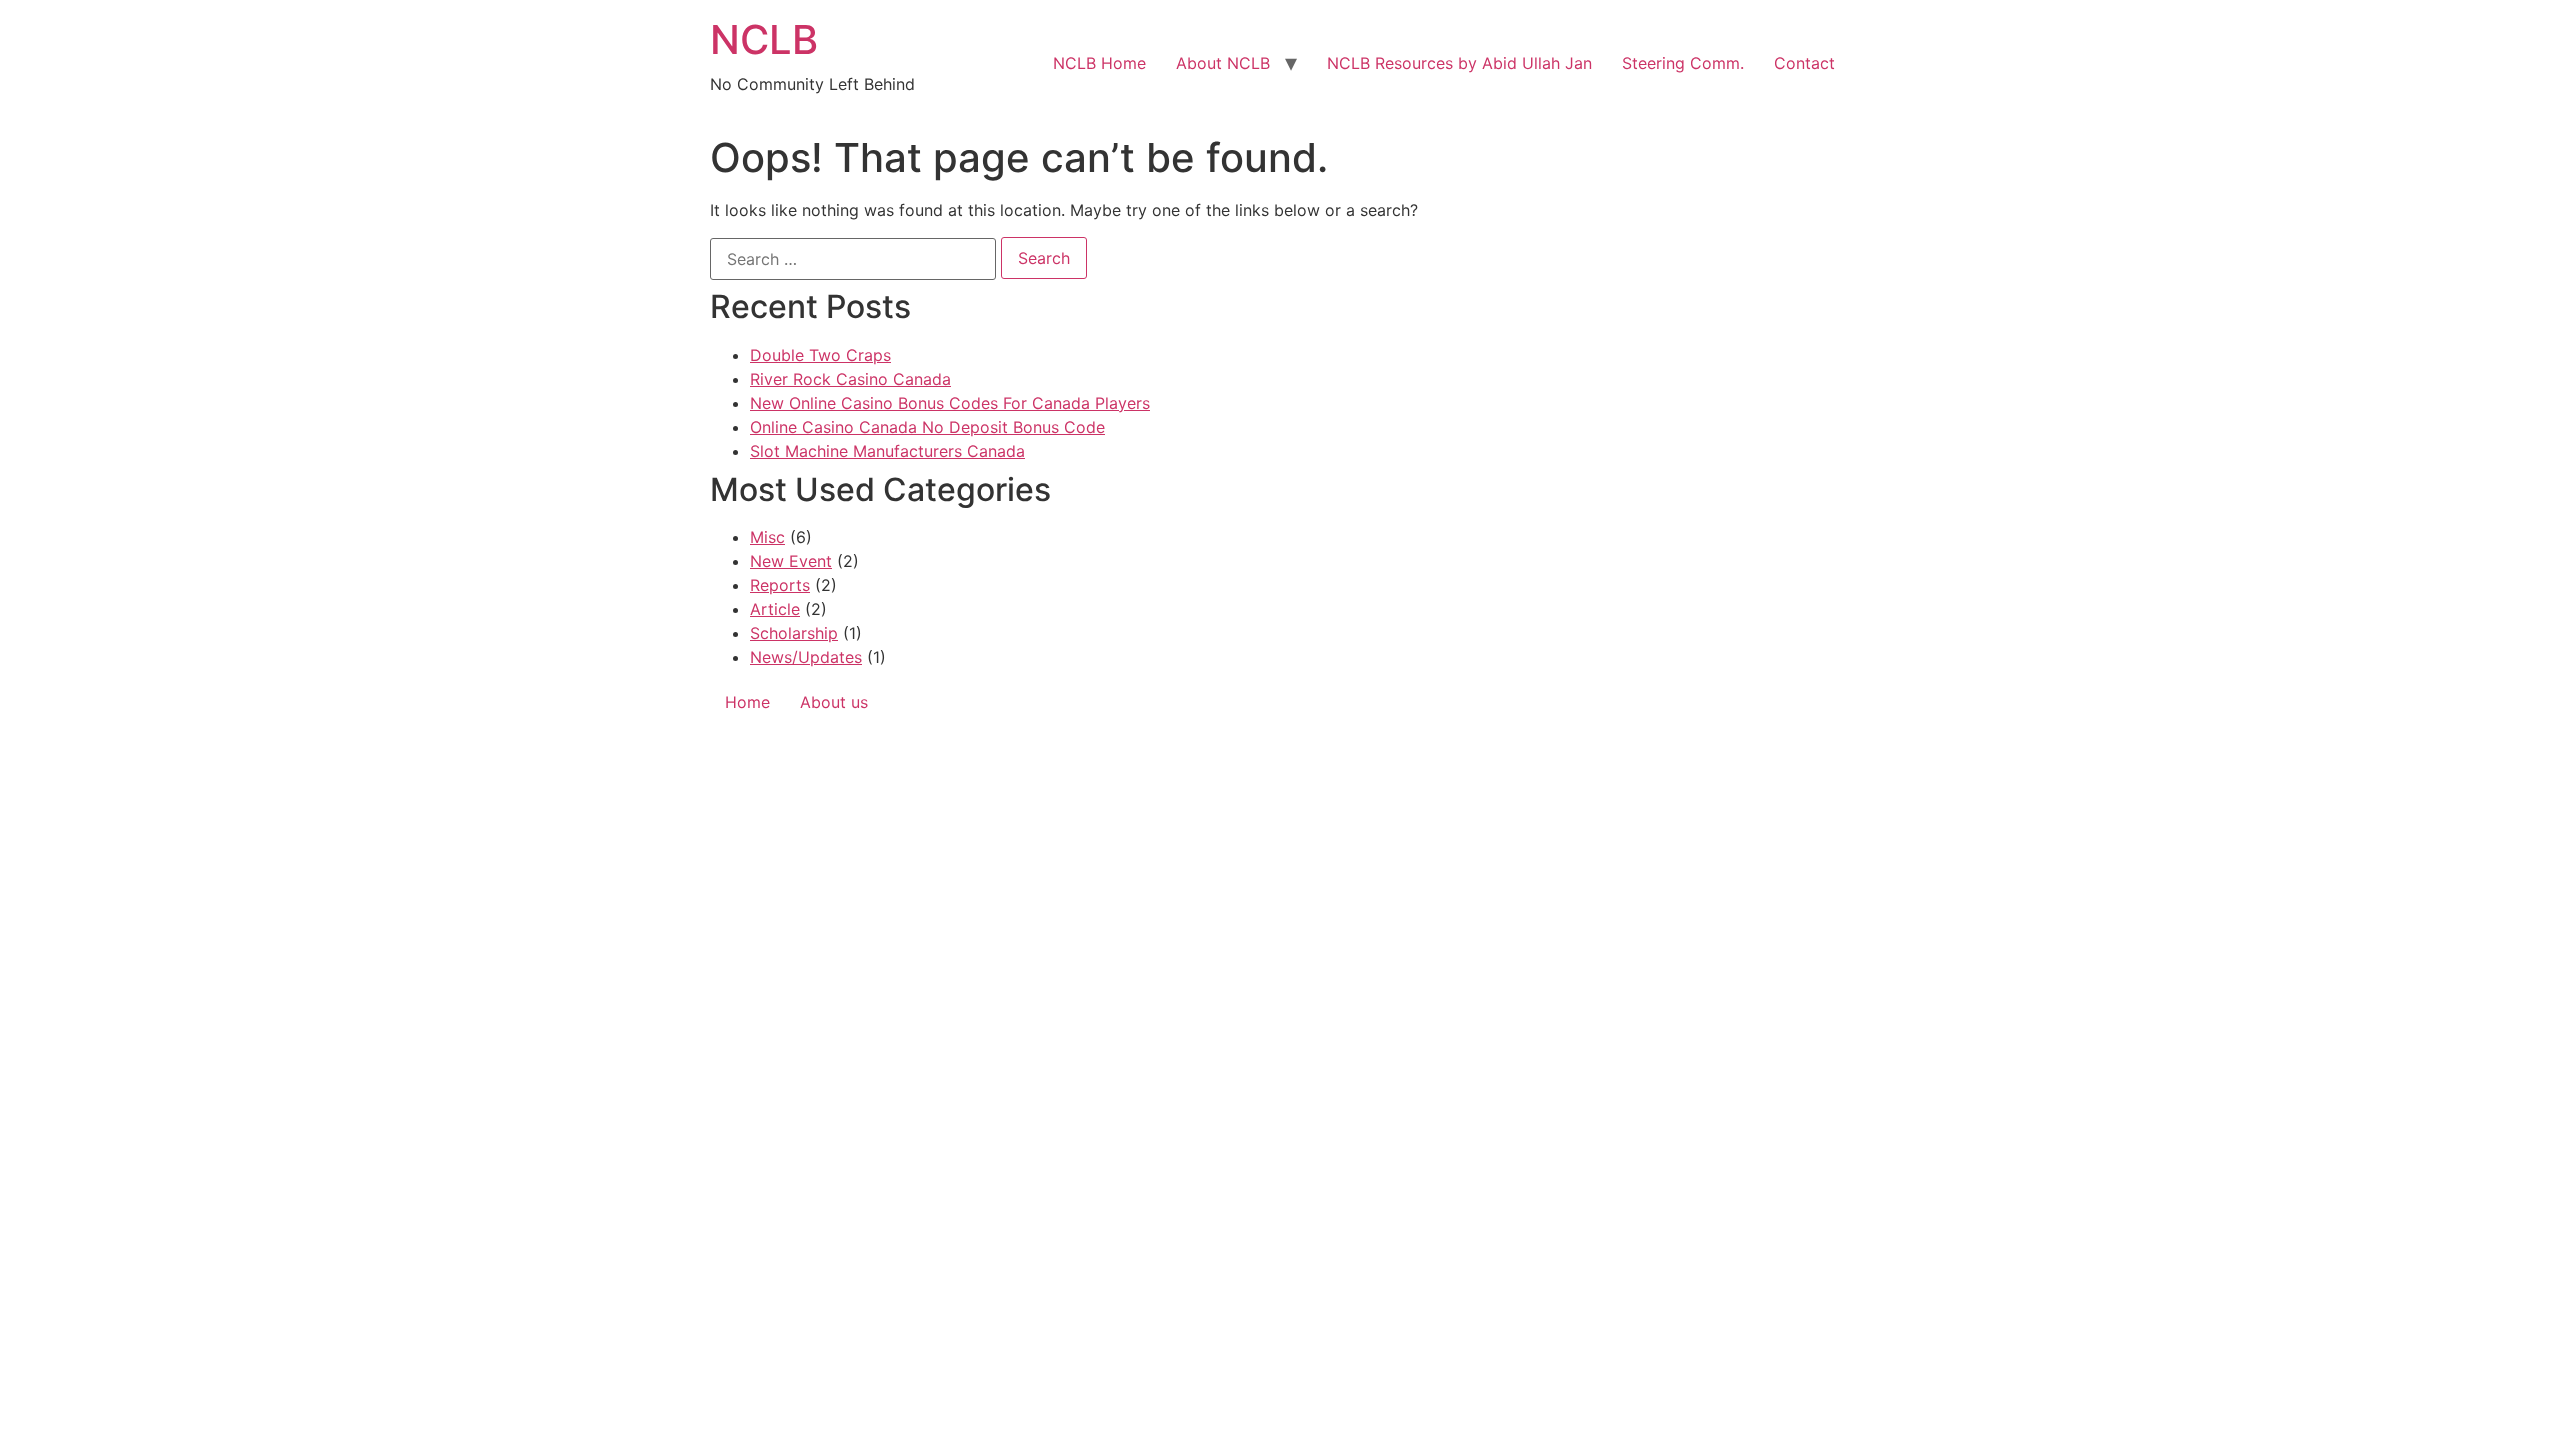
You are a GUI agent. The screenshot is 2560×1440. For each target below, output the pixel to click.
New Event (791, 561)
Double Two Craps (820, 355)
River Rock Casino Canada (850, 379)
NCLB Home (1099, 63)
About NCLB (1223, 63)
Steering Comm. (1683, 63)
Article (775, 609)
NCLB (764, 39)
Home (747, 702)
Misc (767, 537)
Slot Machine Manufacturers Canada (887, 451)
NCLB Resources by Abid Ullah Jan (1459, 63)
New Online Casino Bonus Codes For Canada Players (950, 403)
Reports (780, 585)
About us (834, 702)
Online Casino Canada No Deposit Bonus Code (927, 427)
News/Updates (806, 657)
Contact (1804, 63)
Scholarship (794, 633)
